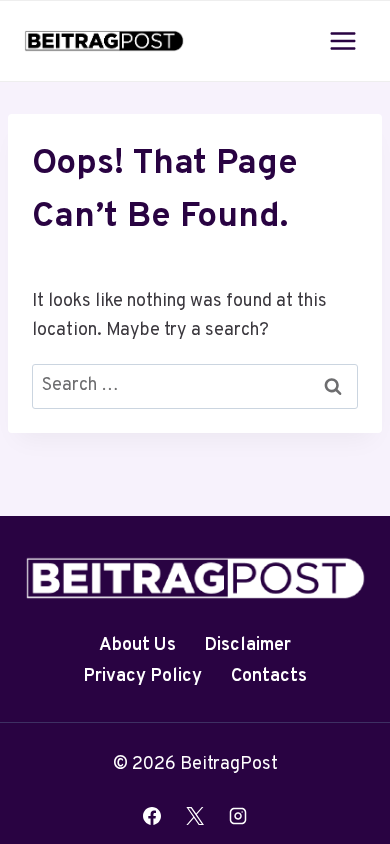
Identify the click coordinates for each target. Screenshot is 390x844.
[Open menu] (342, 40)
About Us (137, 645)
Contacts (269, 676)
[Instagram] (238, 816)
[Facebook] (152, 816)
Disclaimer (247, 645)
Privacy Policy (142, 676)
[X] (195, 816)
